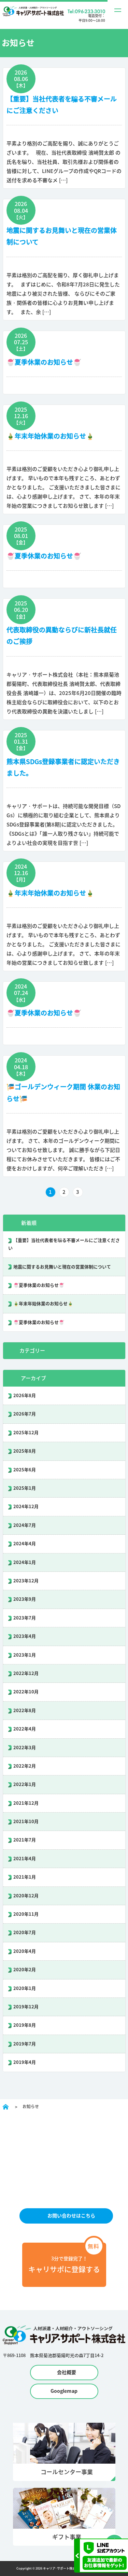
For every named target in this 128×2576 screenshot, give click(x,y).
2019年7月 (25, 2044)
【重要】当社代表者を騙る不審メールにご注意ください (64, 1244)
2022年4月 (25, 1729)
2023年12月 (26, 1581)
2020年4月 (25, 1951)
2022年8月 (25, 1711)
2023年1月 (25, 1655)
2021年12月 (26, 1803)
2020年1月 (25, 1988)
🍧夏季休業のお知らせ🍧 (44, 362)
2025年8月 (25, 1451)
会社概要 (67, 2372)
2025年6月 (25, 1470)
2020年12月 (26, 1896)
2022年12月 (26, 1673)
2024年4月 (25, 1544)
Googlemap (64, 2391)
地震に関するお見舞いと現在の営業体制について (62, 1267)
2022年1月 (25, 1784)
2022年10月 (26, 1692)
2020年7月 (25, 1933)
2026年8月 (25, 1396)
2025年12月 (26, 1433)
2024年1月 (25, 1562)
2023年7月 (25, 1618)
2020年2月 (25, 1970)
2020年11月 (26, 1914)
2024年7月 (25, 1525)
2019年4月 (25, 2062)
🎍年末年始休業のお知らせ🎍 (50, 436)
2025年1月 (25, 1488)
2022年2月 (25, 1766)
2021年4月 (25, 1859)
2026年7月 (25, 1414)
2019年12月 (26, 2007)
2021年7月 (25, 1840)
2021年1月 (25, 1877)
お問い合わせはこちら (71, 2216)
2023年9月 (25, 1599)
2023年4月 (25, 1636)
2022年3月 (25, 1748)
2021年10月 (26, 1822)
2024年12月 (26, 1507)
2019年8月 (25, 2025)
